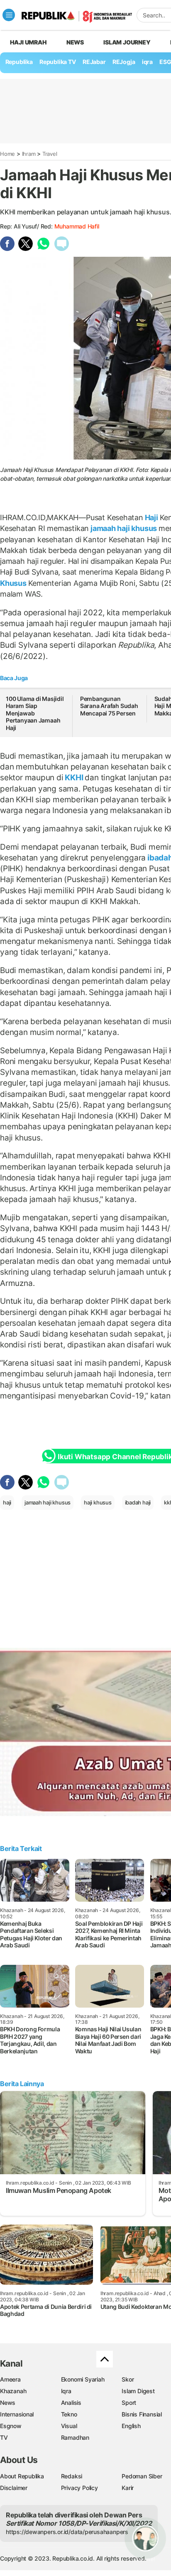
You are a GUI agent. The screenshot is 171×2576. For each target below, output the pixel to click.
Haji (151, 517)
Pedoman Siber (142, 2476)
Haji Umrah (28, 42)
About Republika (22, 2476)
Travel (50, 154)
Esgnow (11, 2426)
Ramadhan (75, 2437)
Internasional (17, 2414)
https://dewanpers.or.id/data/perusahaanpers (67, 2532)
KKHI (74, 777)
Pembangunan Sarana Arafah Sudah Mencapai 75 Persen (109, 706)
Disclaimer (14, 2488)
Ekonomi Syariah (83, 2379)
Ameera (10, 2379)
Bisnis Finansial (142, 2414)
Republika (19, 62)
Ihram (29, 154)
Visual (69, 2426)
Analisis (71, 2403)
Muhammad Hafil (77, 226)
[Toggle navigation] (9, 15)
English (131, 2426)
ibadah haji (138, 1502)
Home (7, 154)
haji (7, 1502)
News (75, 42)
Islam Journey (127, 42)
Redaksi (72, 2476)
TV (4, 2437)
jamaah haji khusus (124, 528)
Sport (129, 2403)
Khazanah (13, 2391)
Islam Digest (138, 2391)
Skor (128, 2379)
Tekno (69, 2414)
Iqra (66, 2391)
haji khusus (98, 1502)
